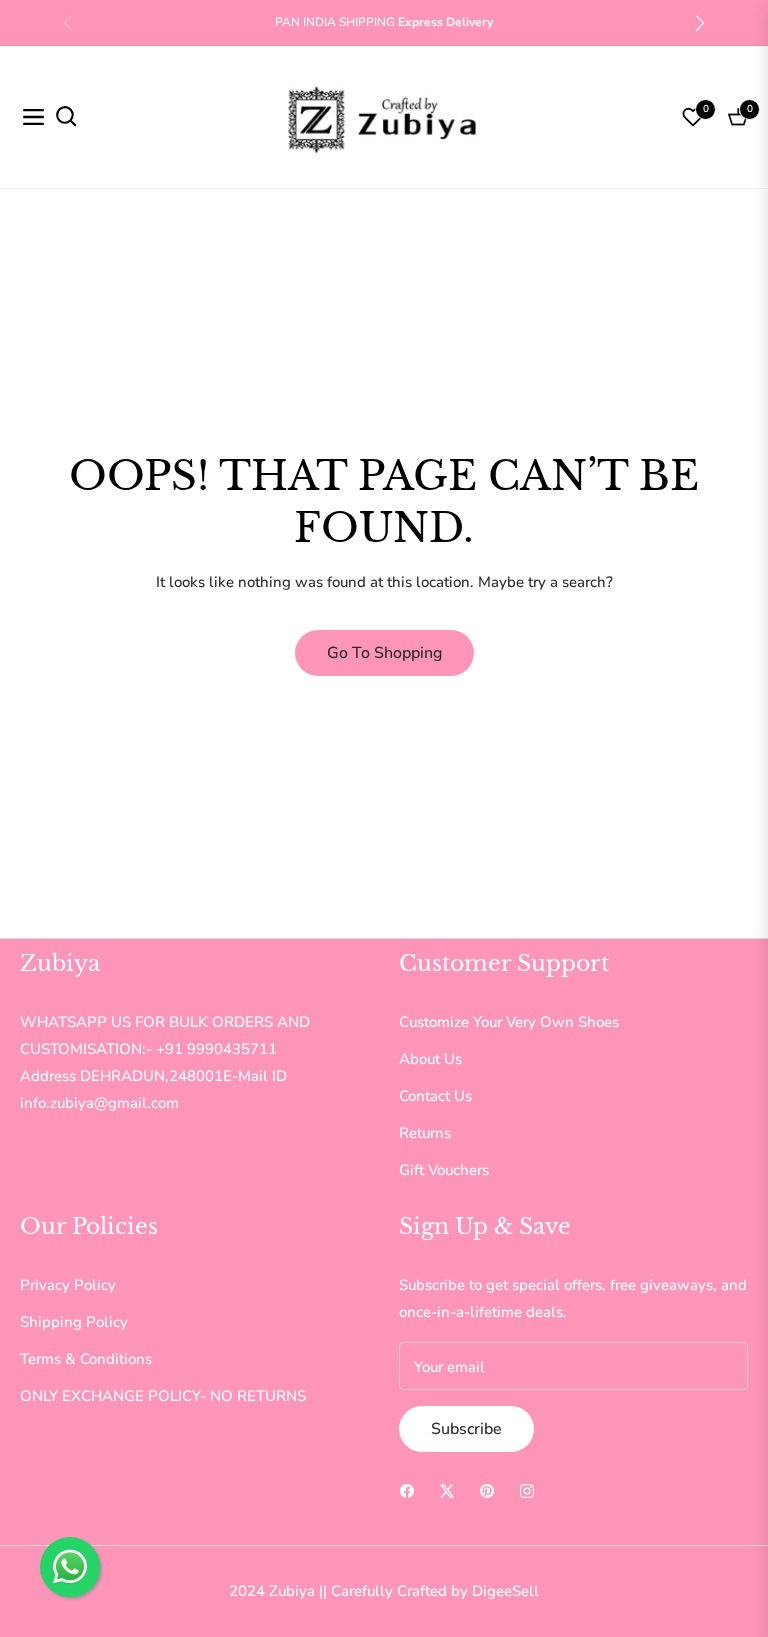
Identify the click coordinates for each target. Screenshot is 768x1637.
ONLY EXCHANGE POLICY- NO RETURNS (163, 1396)
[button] (700, 23)
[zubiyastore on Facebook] (407, 1489)
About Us (430, 1059)
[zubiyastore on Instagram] (527, 1489)
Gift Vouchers (444, 1170)
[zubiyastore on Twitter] (447, 1489)
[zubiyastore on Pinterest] (487, 1489)
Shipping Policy (74, 1322)
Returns (425, 1133)
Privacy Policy (68, 1285)
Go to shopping (384, 653)
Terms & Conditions (86, 1359)
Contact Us (435, 1096)
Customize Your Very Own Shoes (509, 1022)
